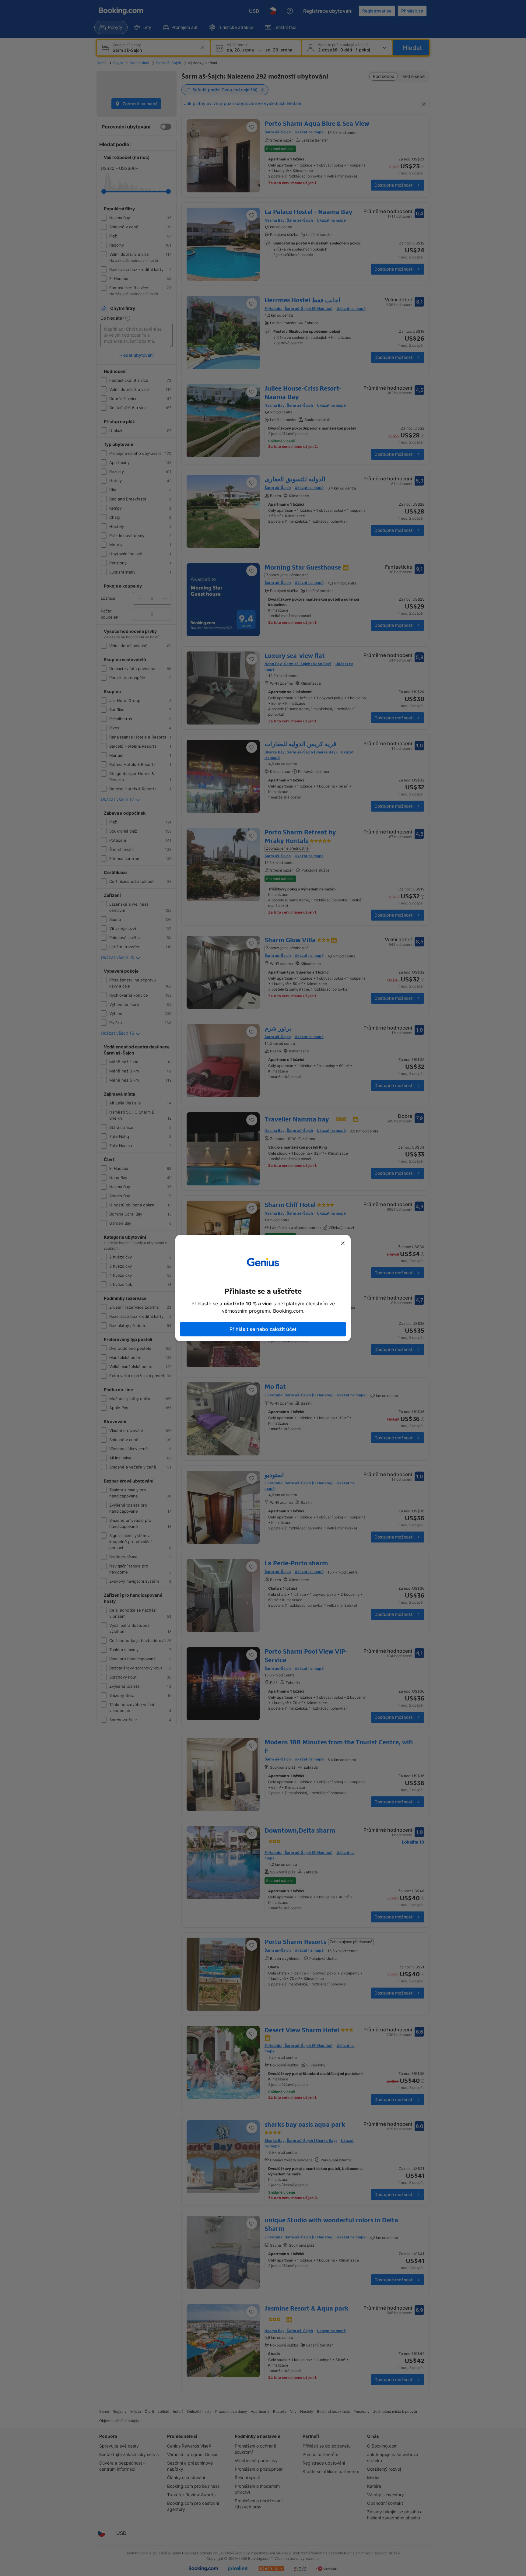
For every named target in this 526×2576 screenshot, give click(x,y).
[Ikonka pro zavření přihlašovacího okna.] (343, 1243)
